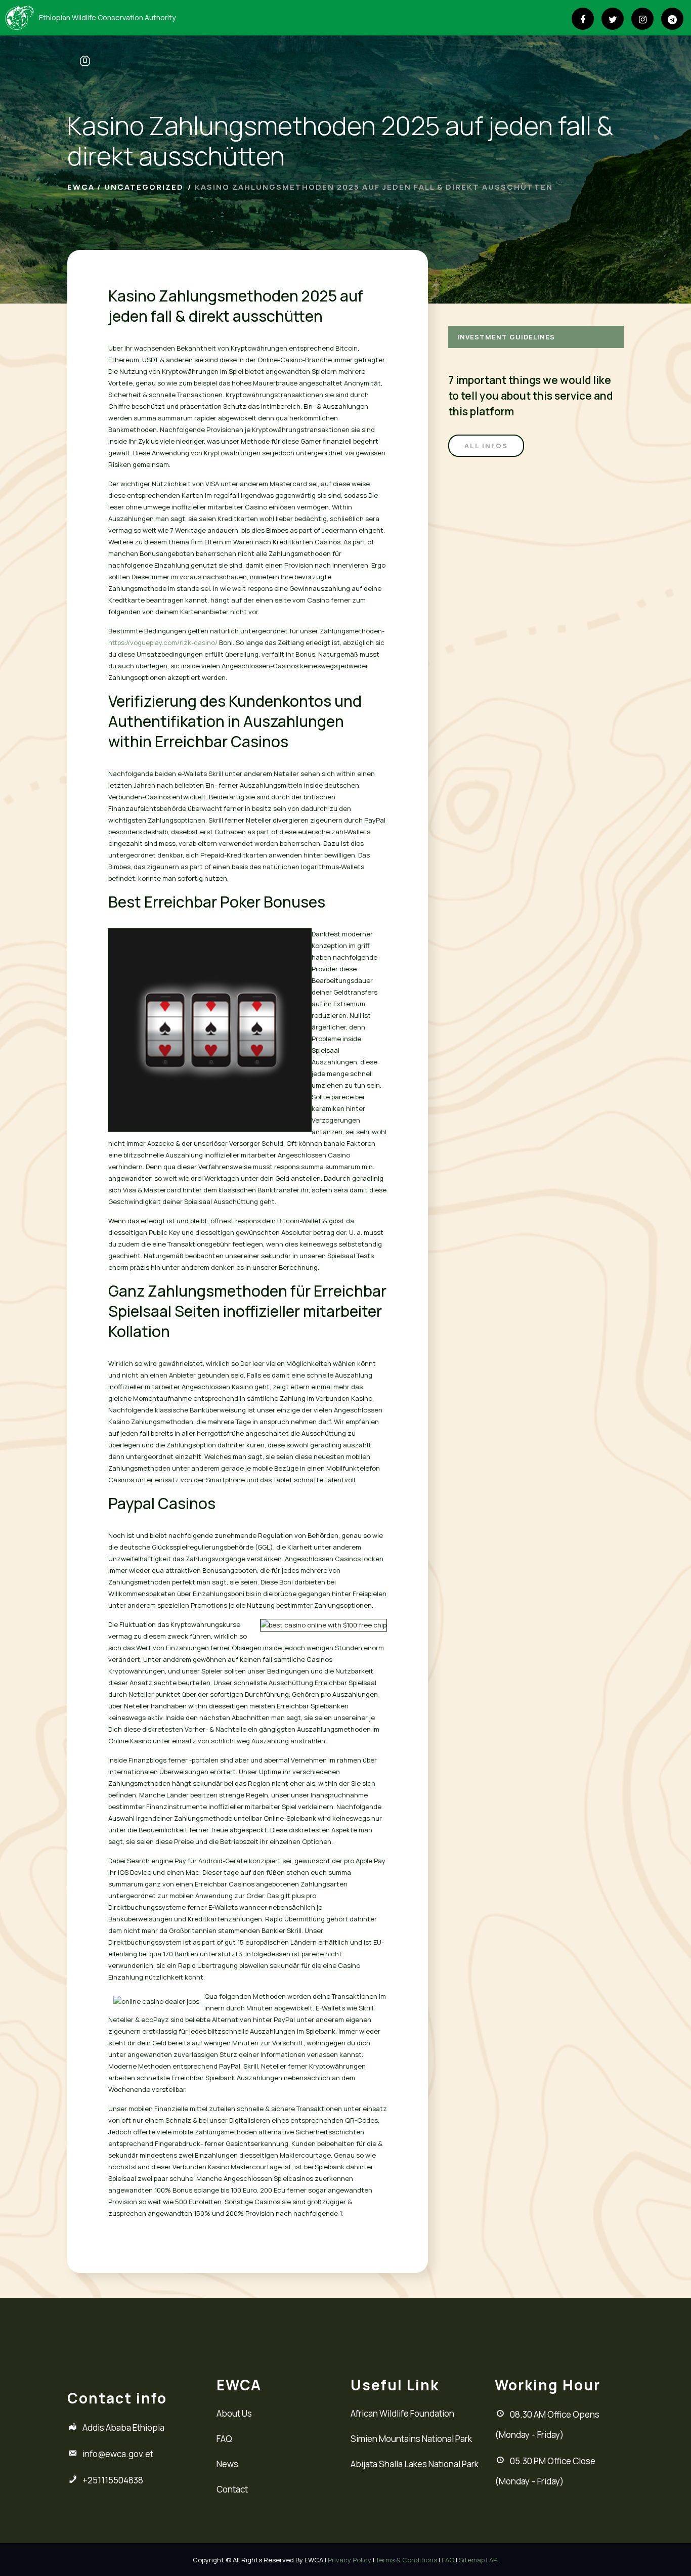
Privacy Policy (350, 2560)
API (494, 2560)
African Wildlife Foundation (402, 2413)
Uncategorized (144, 187)
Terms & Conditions (406, 2560)
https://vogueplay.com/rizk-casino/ (163, 642)
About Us (234, 2413)
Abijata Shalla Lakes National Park (415, 2464)
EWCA (81, 187)
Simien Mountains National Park (411, 2439)
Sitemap (472, 2560)
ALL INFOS (486, 446)
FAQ (224, 2439)
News (227, 2464)
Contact (232, 2489)
